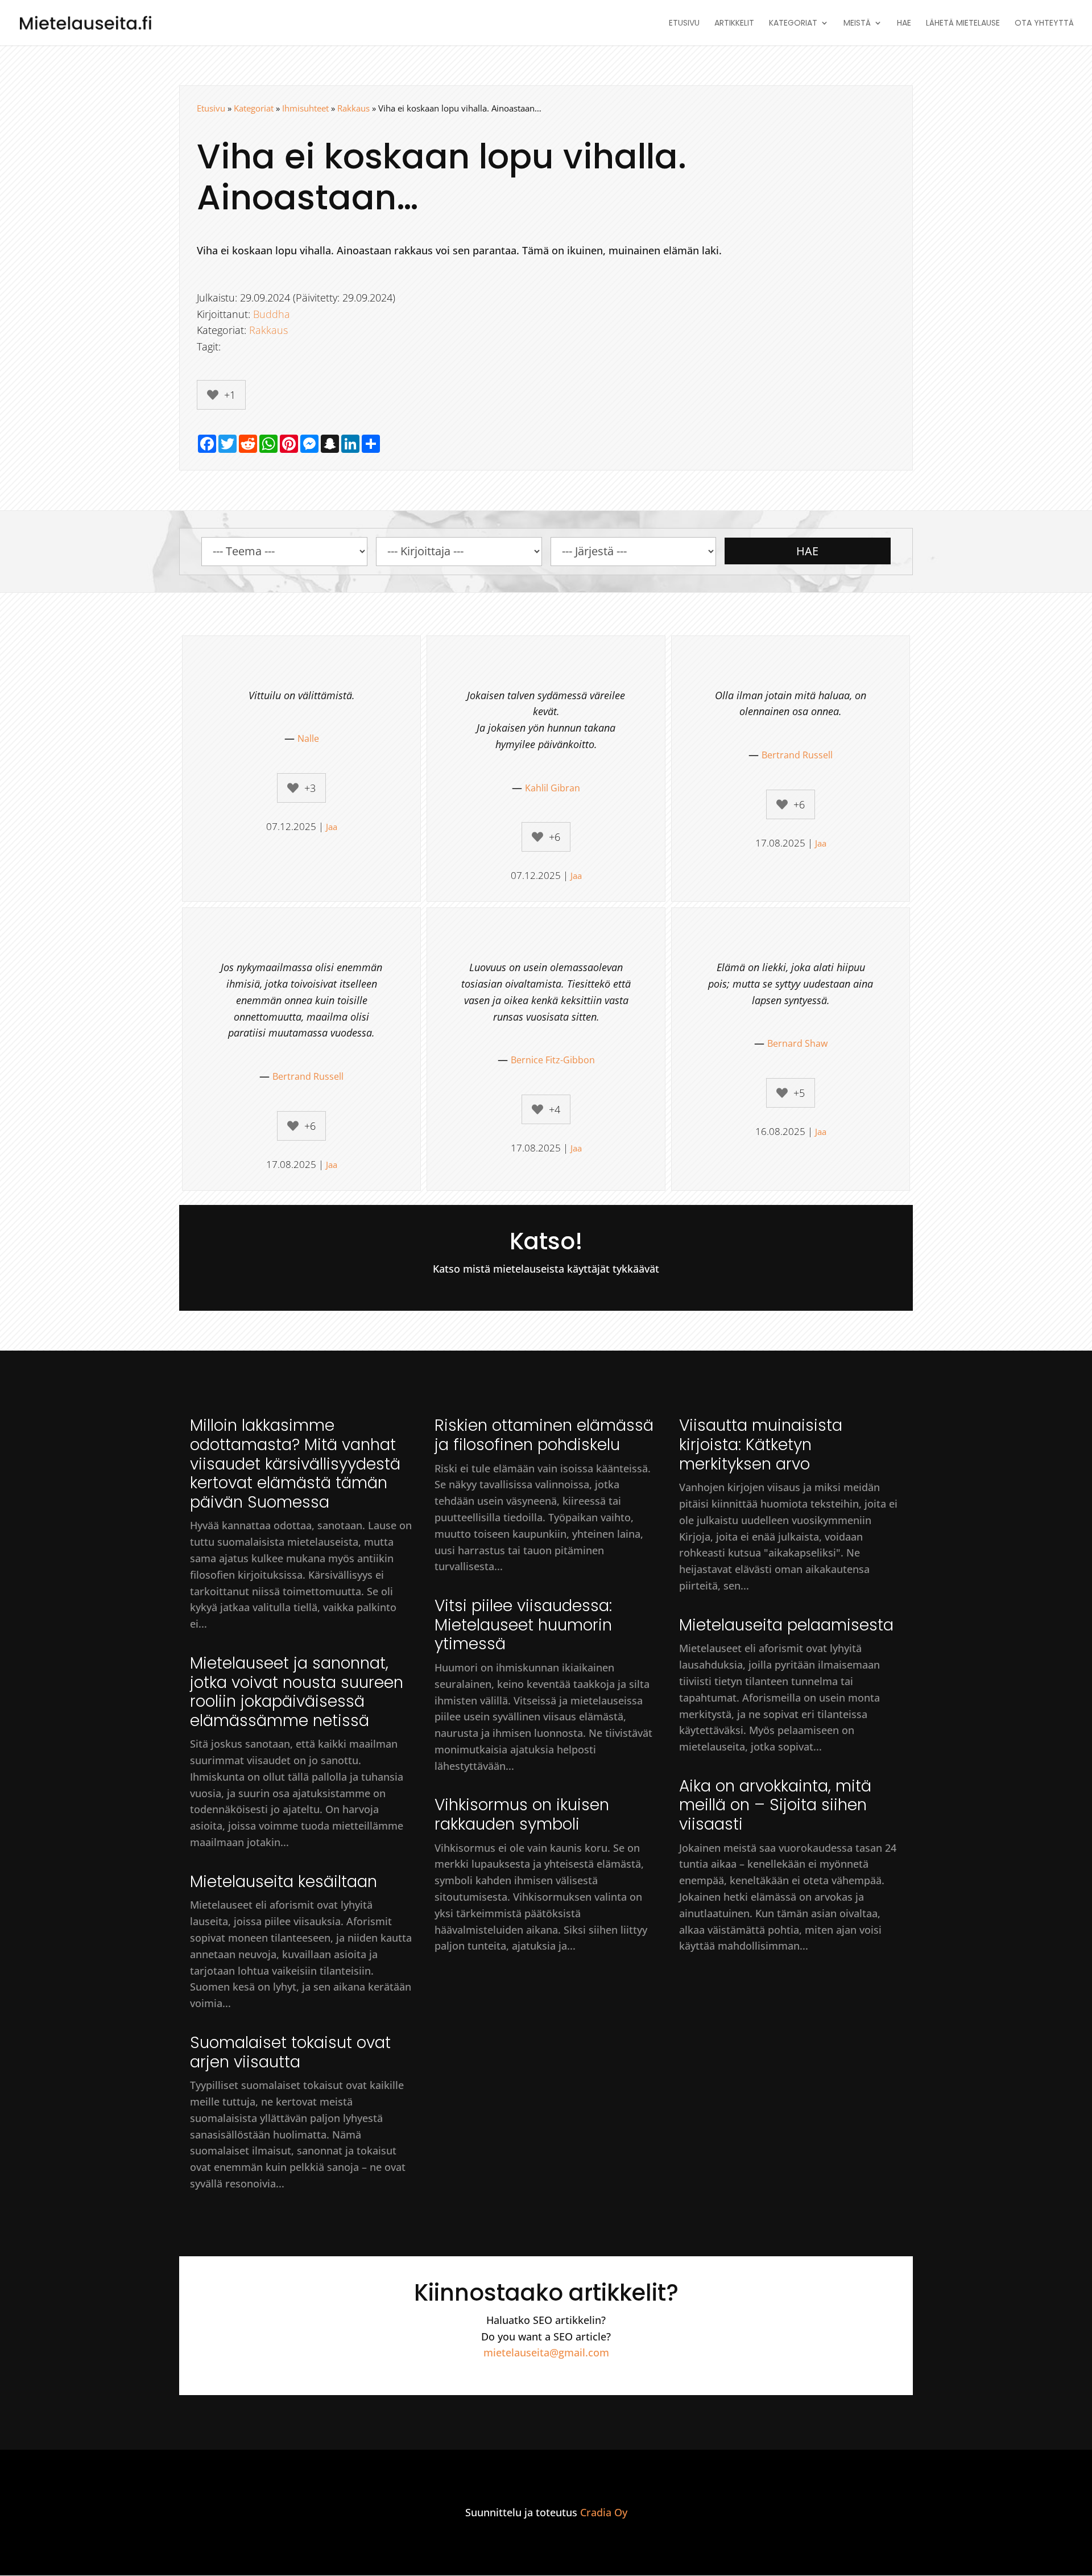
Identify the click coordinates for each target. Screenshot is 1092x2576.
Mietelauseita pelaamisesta (786, 1625)
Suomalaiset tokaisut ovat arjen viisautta (290, 2052)
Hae (904, 24)
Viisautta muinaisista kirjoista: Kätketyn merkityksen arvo (761, 1444)
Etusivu (684, 24)
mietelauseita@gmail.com (546, 2352)
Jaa (332, 827)
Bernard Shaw (797, 1043)
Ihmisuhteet (305, 108)
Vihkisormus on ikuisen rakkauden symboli (522, 1815)
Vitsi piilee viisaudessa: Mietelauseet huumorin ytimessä (523, 1625)
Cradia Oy (604, 2512)
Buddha (272, 314)
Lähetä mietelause (963, 24)
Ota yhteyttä (1044, 24)
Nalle (308, 738)
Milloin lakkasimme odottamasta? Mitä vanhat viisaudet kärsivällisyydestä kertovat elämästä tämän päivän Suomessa (295, 1464)
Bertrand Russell (797, 755)
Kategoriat (793, 24)
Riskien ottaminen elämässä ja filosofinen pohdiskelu (544, 1435)
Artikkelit (734, 24)
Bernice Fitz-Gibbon (553, 1060)
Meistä (857, 24)
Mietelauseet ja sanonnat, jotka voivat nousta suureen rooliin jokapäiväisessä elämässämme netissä (297, 1692)
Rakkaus (353, 108)
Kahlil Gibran (553, 788)
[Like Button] (213, 395)
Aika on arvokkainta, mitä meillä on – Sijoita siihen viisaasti (775, 1805)
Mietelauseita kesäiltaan (284, 1882)
